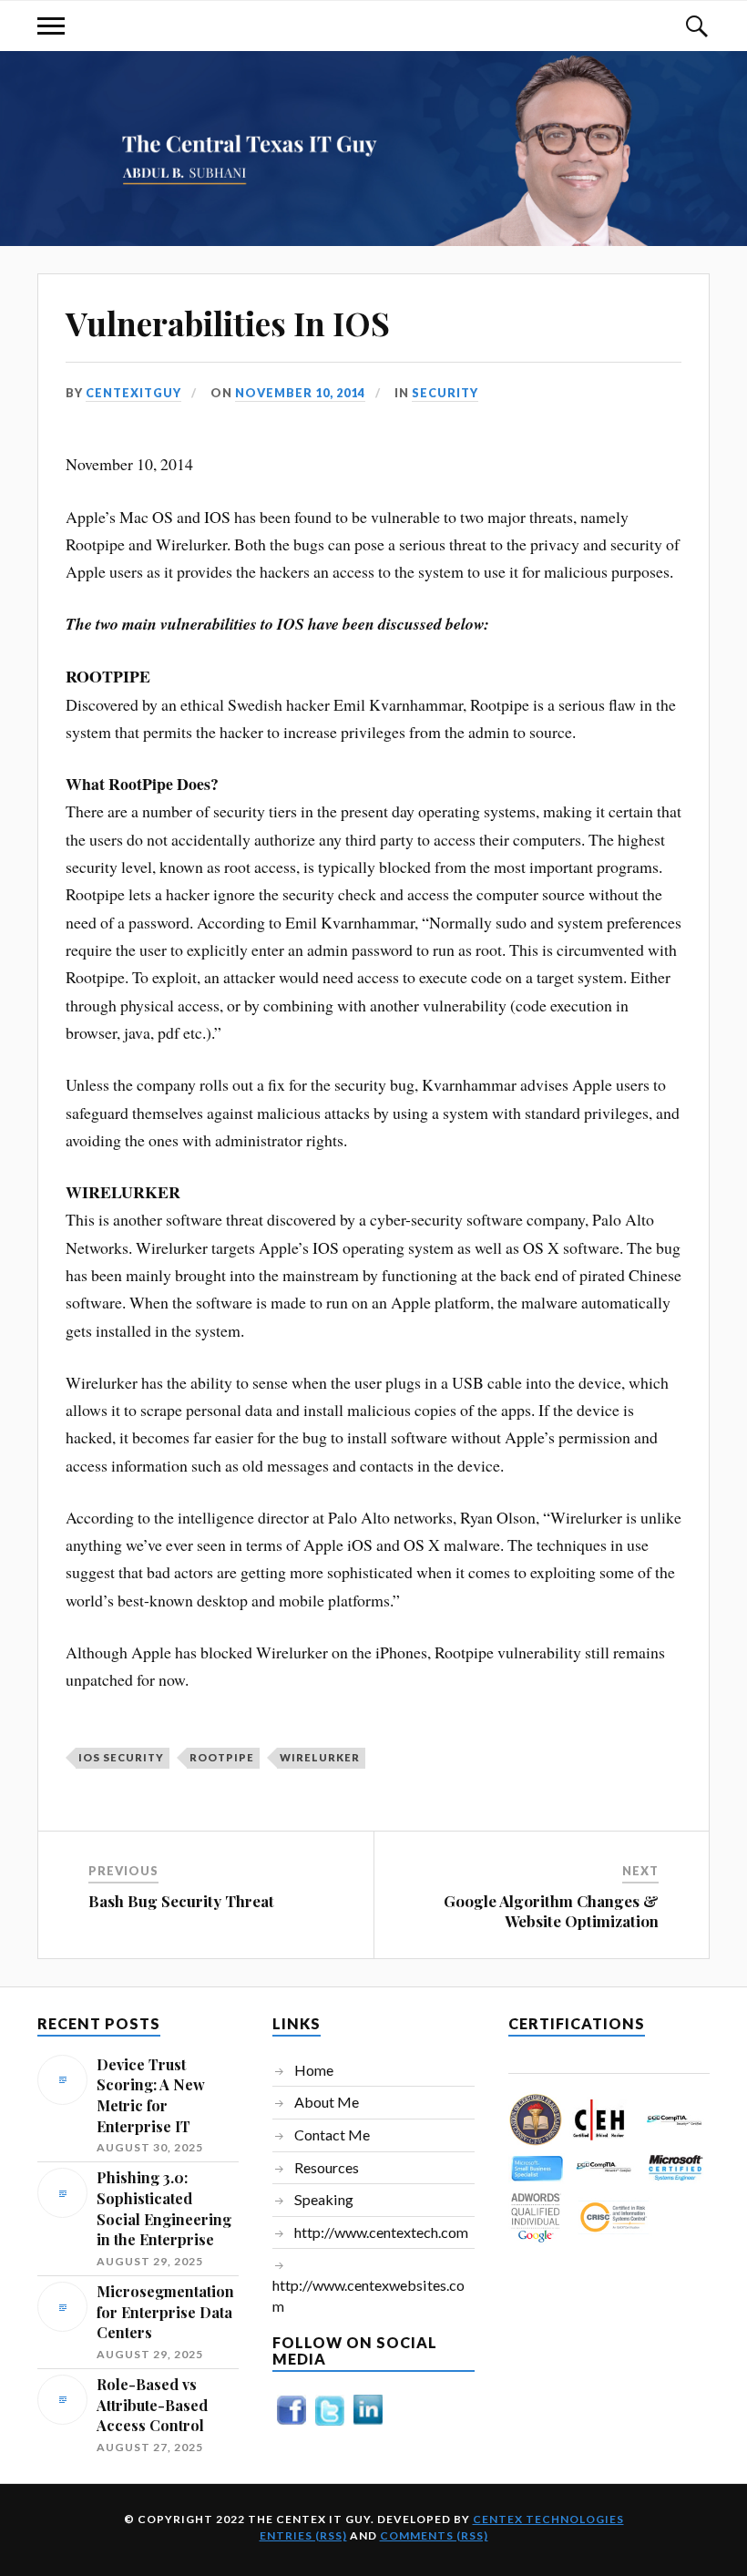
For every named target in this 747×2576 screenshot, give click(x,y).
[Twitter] (330, 2424)
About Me (327, 2102)
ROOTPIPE (222, 1757)
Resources (327, 2167)
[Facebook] (292, 2423)
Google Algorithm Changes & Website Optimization (551, 1911)
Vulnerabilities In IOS (228, 323)
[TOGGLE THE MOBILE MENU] (51, 26)
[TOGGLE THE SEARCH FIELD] (696, 26)
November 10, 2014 (300, 393)
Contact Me (332, 2135)
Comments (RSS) (434, 2535)
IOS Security (121, 1757)
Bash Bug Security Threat (181, 1901)
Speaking (324, 2199)
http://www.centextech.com (381, 2232)
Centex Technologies (548, 2519)
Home (314, 2070)
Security (445, 393)
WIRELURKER (320, 1757)
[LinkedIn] (368, 2423)
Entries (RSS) (303, 2535)
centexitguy (133, 393)
